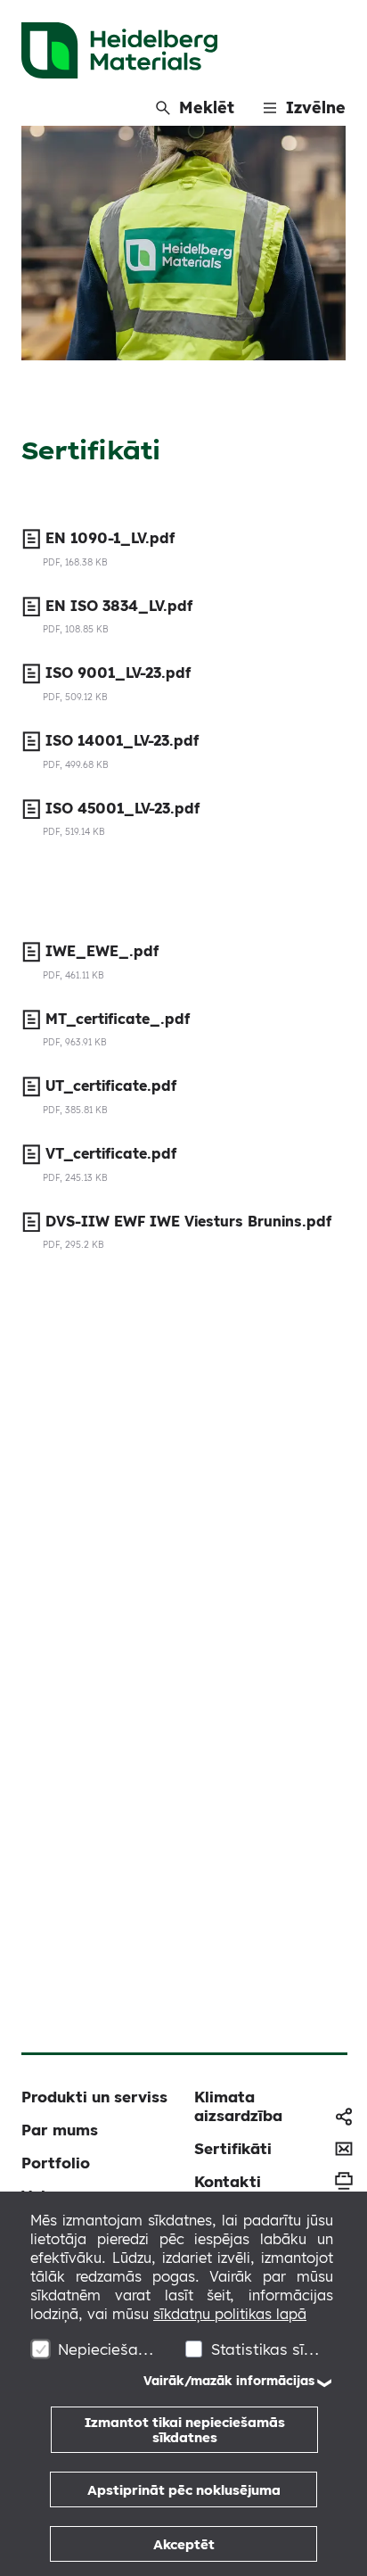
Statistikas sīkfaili (265, 2349)
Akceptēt (184, 2544)
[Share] (344, 2117)
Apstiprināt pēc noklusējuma (184, 2490)
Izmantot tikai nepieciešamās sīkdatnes (185, 2430)
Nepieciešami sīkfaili (112, 2349)
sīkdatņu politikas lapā (230, 2314)
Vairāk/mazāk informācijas (229, 2381)
